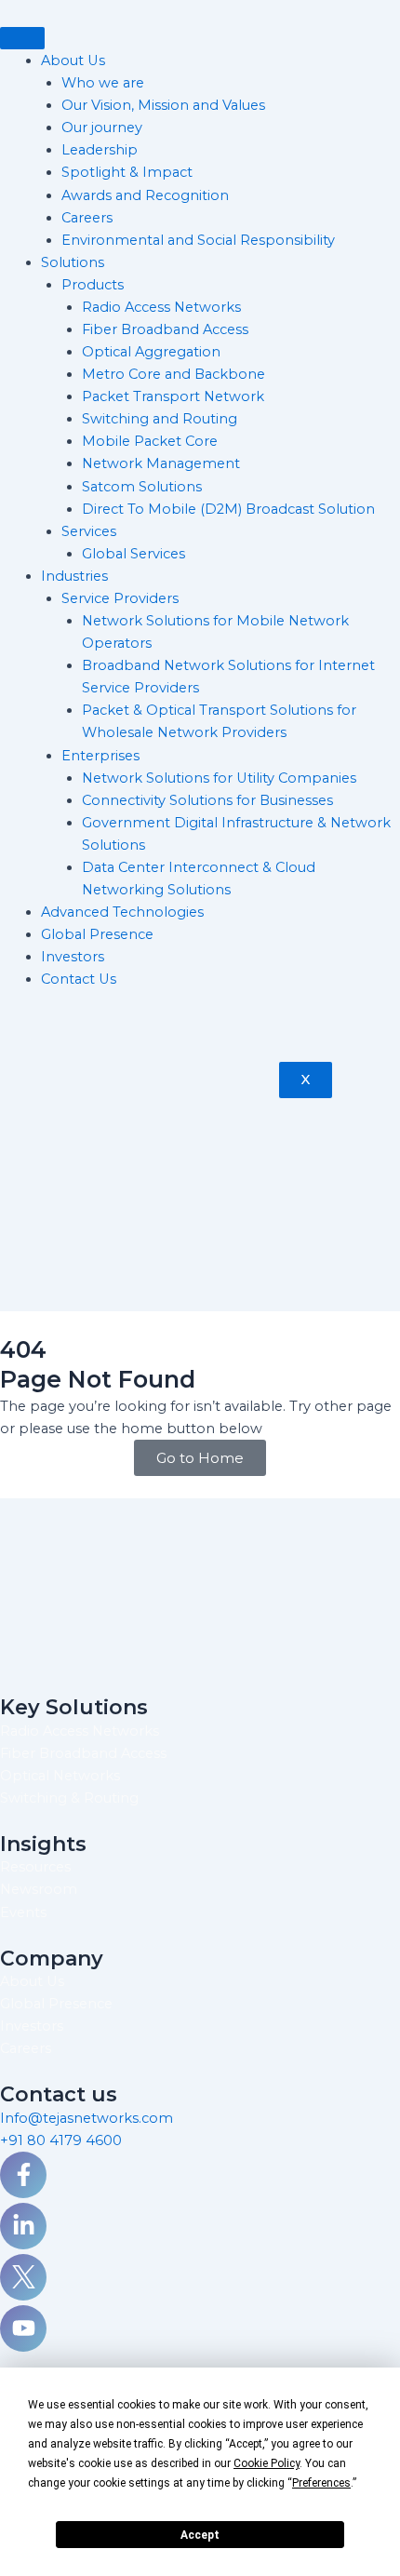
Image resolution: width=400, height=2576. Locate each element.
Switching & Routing (69, 1798)
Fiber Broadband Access (165, 329)
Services (89, 531)
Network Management (161, 463)
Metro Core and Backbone (173, 374)
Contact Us (79, 979)
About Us (73, 60)
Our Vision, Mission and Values (163, 105)
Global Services (133, 554)
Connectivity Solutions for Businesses (207, 800)
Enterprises (100, 756)
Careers (87, 218)
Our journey (102, 127)
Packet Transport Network (173, 396)
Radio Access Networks (161, 307)
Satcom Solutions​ (142, 487)
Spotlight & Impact (127, 172)
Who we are (103, 83)
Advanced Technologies (122, 912)
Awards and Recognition (145, 195)
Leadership (100, 150)
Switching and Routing (160, 419)
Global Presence (97, 934)
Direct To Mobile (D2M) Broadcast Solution (228, 509)
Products (93, 285)
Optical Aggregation (151, 352)
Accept (200, 2535)
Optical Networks (60, 1776)
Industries (74, 576)
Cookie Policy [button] (267, 2463)
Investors (73, 957)
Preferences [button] (321, 2483)
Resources (35, 1867)
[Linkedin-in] (23, 2226)
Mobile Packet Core (150, 441)
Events (23, 1912)
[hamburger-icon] (22, 38)
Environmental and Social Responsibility (200, 240)
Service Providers (120, 598)
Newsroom (39, 1889)
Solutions (73, 262)
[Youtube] (23, 2328)
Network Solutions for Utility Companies (219, 778)
